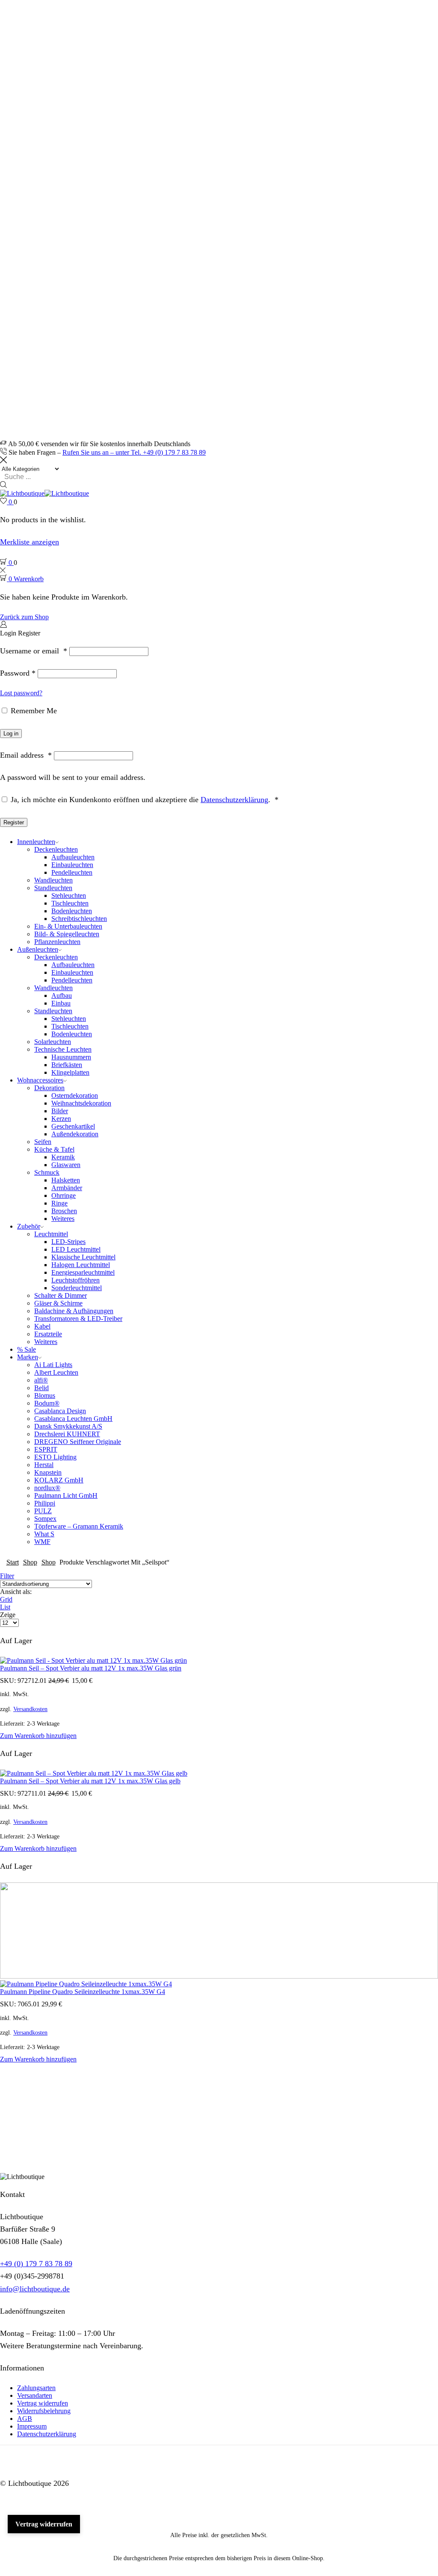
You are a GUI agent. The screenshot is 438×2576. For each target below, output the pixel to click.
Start (13, 1562)
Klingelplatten (70, 1072)
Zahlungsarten (36, 2388)
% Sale (27, 1349)
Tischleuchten (70, 903)
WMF (42, 1542)
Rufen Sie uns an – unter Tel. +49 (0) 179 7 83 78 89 (134, 452)
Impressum (32, 2426)
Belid (41, 1388)
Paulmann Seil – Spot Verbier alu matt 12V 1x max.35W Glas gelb (90, 1781)
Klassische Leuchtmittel (83, 1257)
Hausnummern (71, 1057)
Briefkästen (67, 1065)
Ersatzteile (48, 1334)
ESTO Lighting (55, 1457)
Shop (30, 1562)
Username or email (34, 651)
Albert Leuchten (56, 1372)
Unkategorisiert (38, 2126)
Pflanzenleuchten (57, 942)
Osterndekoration (75, 1095)
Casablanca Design (60, 1411)
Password (18, 673)
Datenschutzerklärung (234, 800)
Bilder (60, 1111)
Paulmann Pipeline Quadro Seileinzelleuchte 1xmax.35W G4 (83, 1992)
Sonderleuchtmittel (77, 1288)
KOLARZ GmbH (59, 1480)
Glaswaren (66, 1165)
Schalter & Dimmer (61, 1295)
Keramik (63, 1157)
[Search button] (3, 485)
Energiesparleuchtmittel (83, 1272)
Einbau (61, 1003)
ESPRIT (46, 1449)
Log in (11, 734)
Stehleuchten (69, 895)
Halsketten (66, 1180)
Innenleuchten (36, 842)
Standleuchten (53, 888)
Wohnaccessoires (40, 1080)
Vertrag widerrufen (43, 2403)
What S (44, 1534)
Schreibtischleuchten (79, 919)
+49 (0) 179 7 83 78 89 (36, 2264)
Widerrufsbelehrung (44, 2411)
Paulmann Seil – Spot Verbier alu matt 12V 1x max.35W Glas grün (91, 1668)
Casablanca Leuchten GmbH (73, 1419)
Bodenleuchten (72, 911)
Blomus (45, 1395)
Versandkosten (30, 1709)
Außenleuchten (38, 949)
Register (14, 822)
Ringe (59, 1203)
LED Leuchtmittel (76, 1249)
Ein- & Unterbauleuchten (68, 926)
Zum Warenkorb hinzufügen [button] (38, 1736)
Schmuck (47, 1172)
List (5, 1607)
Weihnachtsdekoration (81, 1103)
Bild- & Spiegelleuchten (67, 934)
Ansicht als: (16, 1592)
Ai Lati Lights (53, 1365)
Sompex (45, 1519)
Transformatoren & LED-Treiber (78, 1319)
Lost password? (21, 693)
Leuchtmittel (51, 1234)
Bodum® (47, 1403)
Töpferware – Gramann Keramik (79, 1526)
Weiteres (63, 1219)
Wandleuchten (53, 880)
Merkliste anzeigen (30, 542)
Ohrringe (64, 1195)
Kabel (42, 1326)
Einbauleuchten (72, 865)
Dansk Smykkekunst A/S (68, 1426)
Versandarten (35, 2395)
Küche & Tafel (54, 1149)
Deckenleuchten (56, 849)
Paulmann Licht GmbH (66, 1495)
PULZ (43, 1511)
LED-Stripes (68, 1242)
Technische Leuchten (63, 1049)
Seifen (43, 1142)
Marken (28, 1357)
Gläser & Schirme (58, 1303)
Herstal (44, 1465)
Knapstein (48, 1472)
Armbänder (67, 1188)
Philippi (45, 1503)
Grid (6, 1599)
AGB (25, 2419)
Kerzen (61, 1119)
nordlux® (47, 1488)
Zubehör (29, 1226)
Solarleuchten (53, 1042)
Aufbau (62, 995)
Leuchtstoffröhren (75, 1280)
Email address (26, 755)
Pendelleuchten (72, 872)
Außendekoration (75, 1134)
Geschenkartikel (73, 1126)
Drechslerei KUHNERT (67, 1434)
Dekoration (49, 1088)
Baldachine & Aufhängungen (74, 1311)
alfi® (41, 1380)
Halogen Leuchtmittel (81, 1265)
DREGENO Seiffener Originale (78, 1442)
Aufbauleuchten (73, 857)
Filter (7, 1576)
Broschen (64, 1211)
